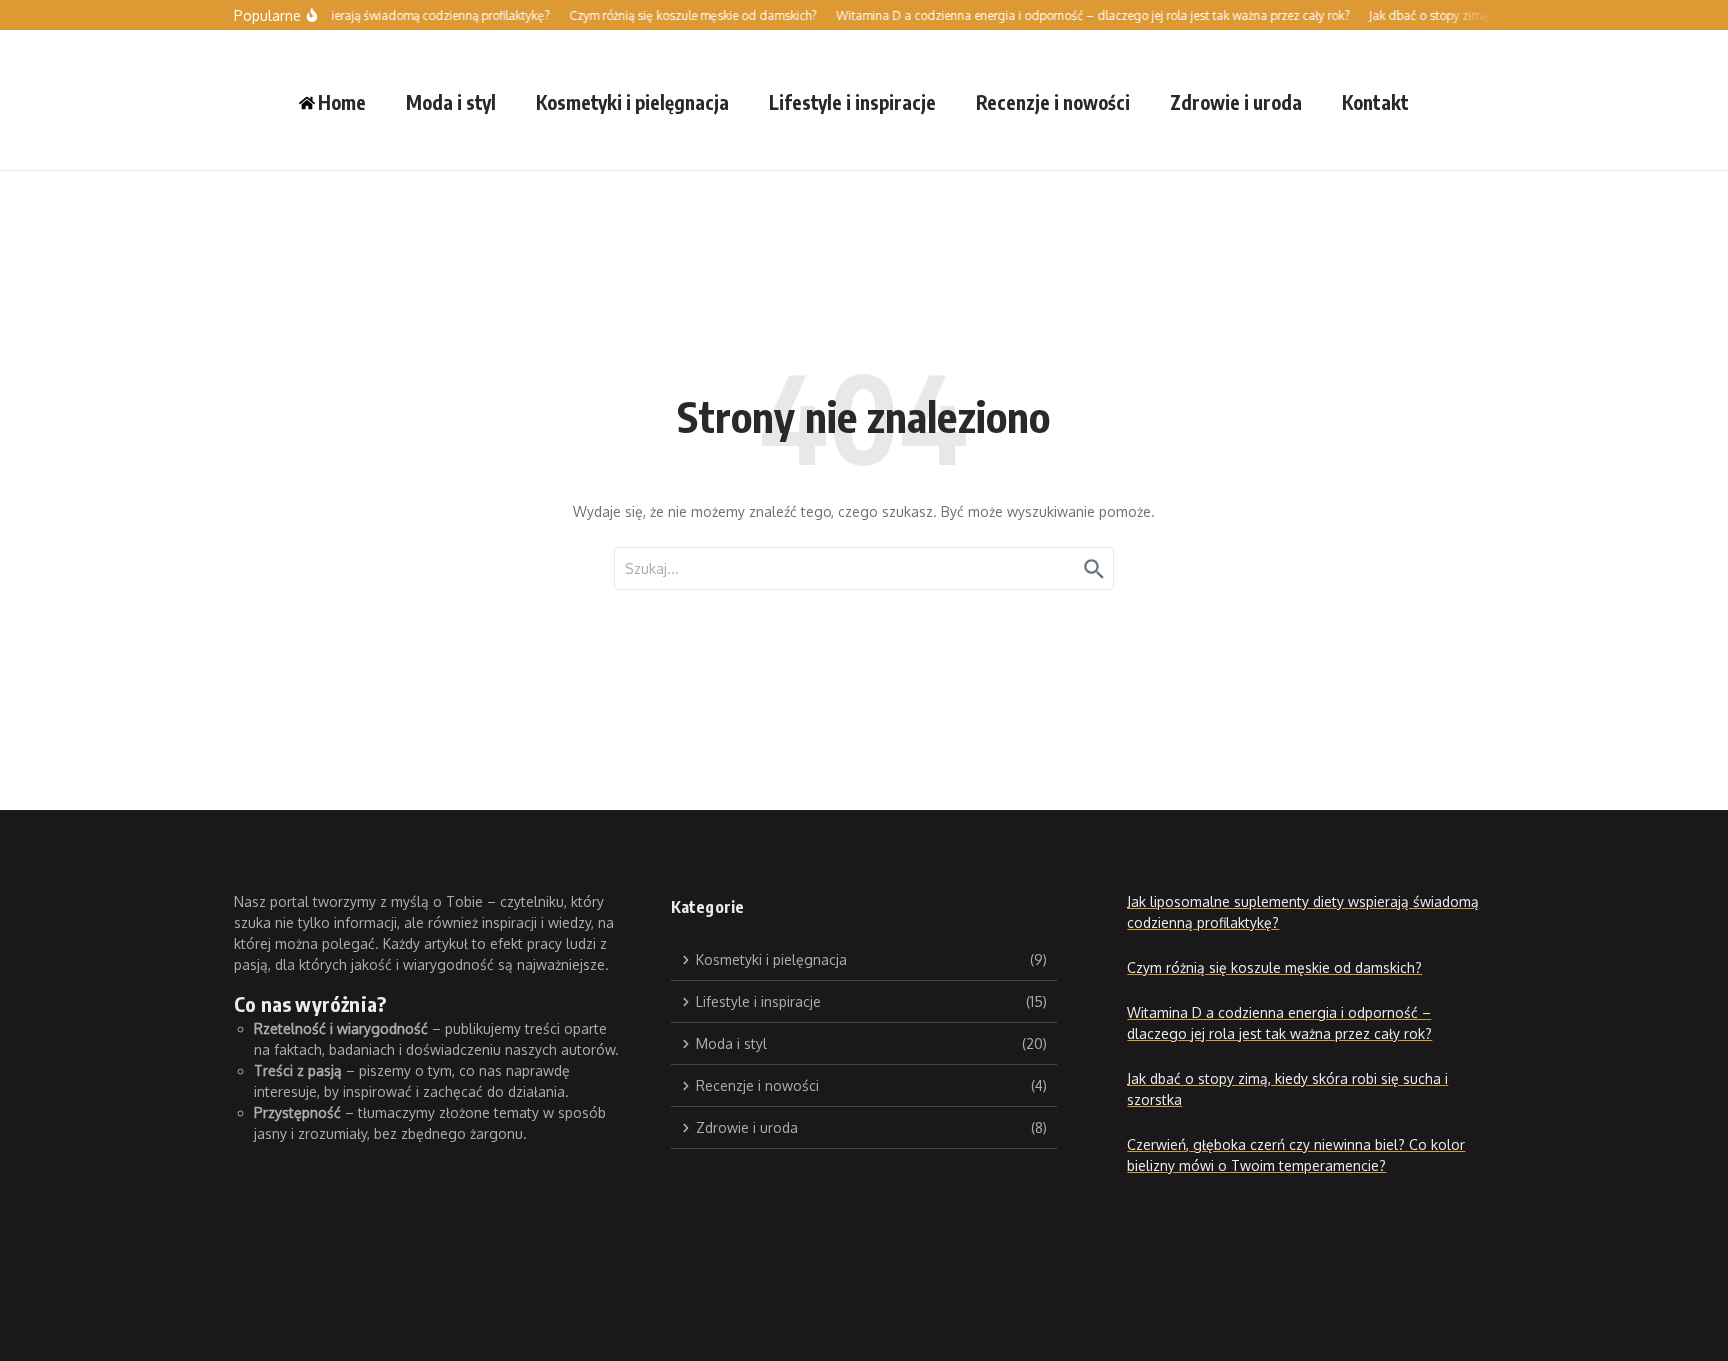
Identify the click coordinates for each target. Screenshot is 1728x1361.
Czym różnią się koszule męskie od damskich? (1274, 967)
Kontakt (1375, 102)
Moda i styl (451, 102)
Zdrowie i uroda (1236, 102)
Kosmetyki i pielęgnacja (632, 102)
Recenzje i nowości (1053, 102)
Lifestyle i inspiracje (852, 102)
